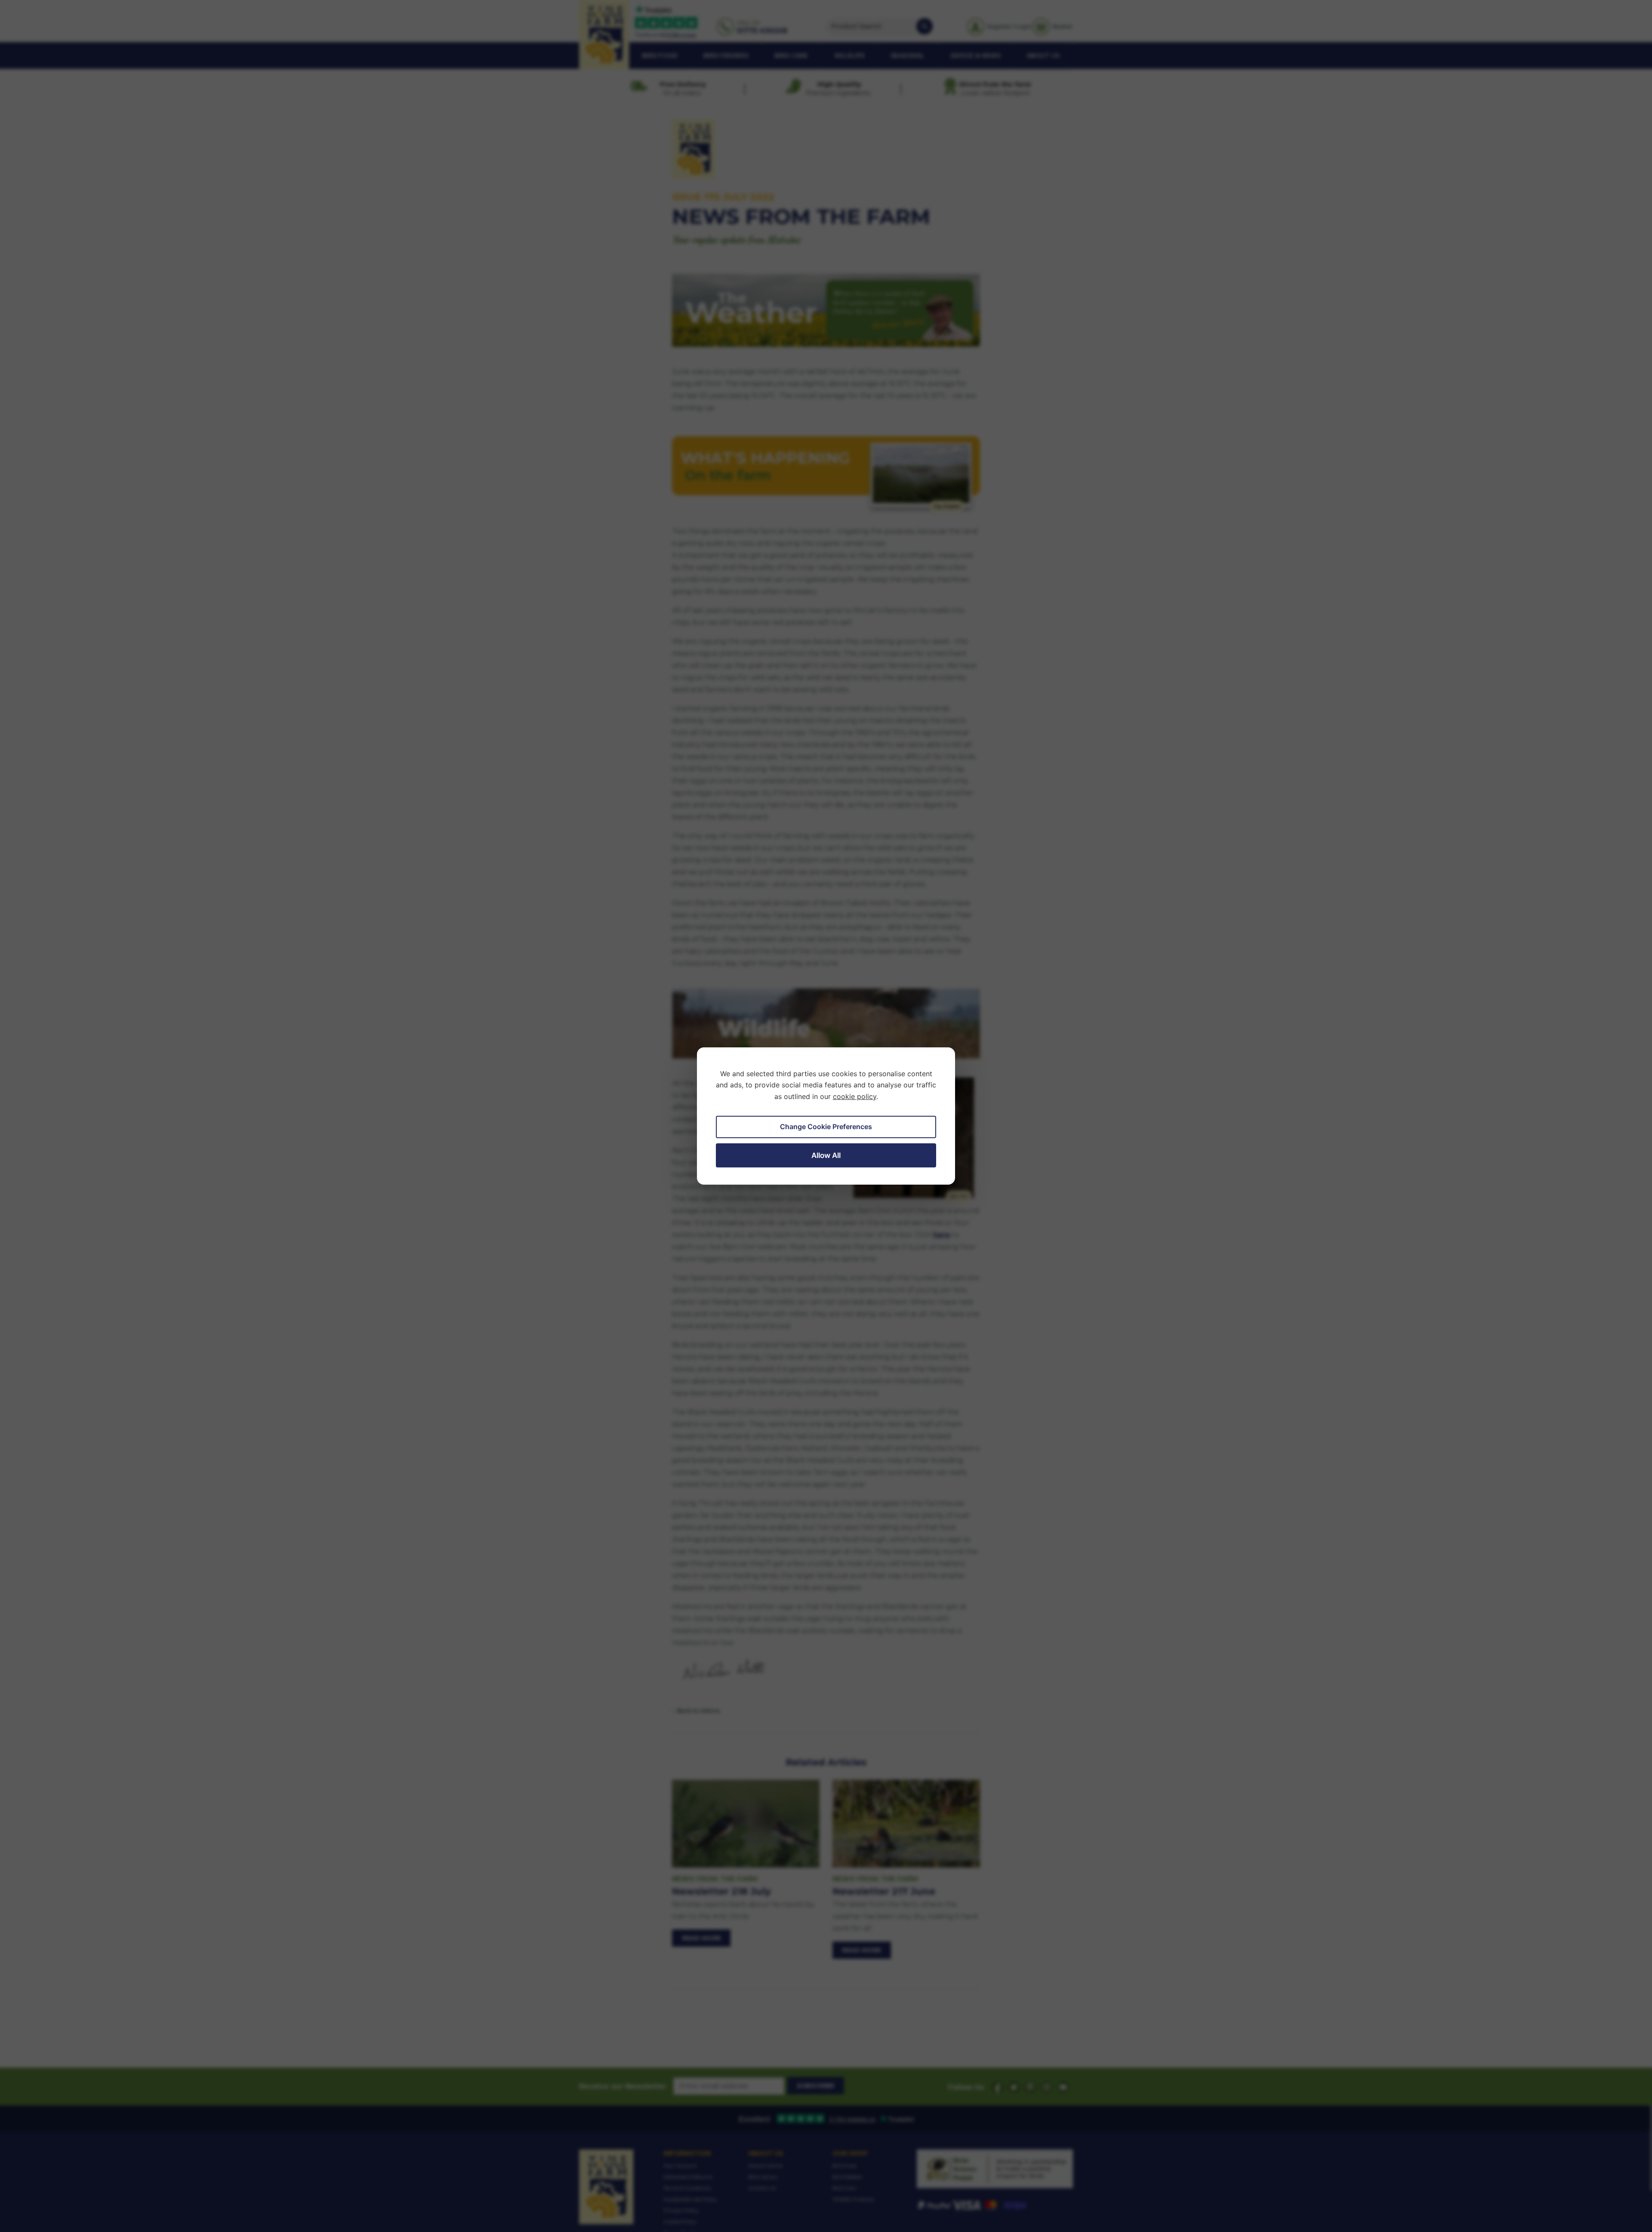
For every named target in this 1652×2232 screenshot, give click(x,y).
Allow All (826, 1155)
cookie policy (855, 1096)
